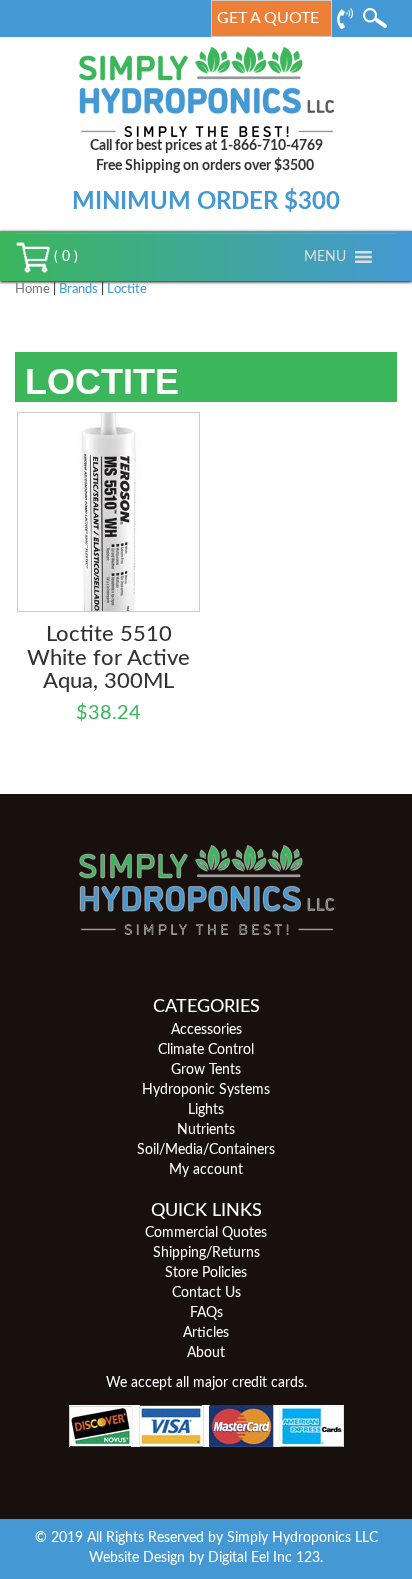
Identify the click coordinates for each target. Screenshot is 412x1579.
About (206, 1353)
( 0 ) (64, 257)
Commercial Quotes (206, 1233)
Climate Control (206, 1050)
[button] (325, 257)
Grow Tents (206, 1070)
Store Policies (206, 1273)
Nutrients (206, 1130)
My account (206, 1170)
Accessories (206, 1030)
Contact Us (206, 1293)
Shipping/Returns (206, 1253)
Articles (206, 1333)
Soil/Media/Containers (206, 1150)
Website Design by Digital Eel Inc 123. (206, 1558)
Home (32, 289)
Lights (206, 1110)
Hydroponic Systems (206, 1090)
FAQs (206, 1313)
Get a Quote (268, 18)
